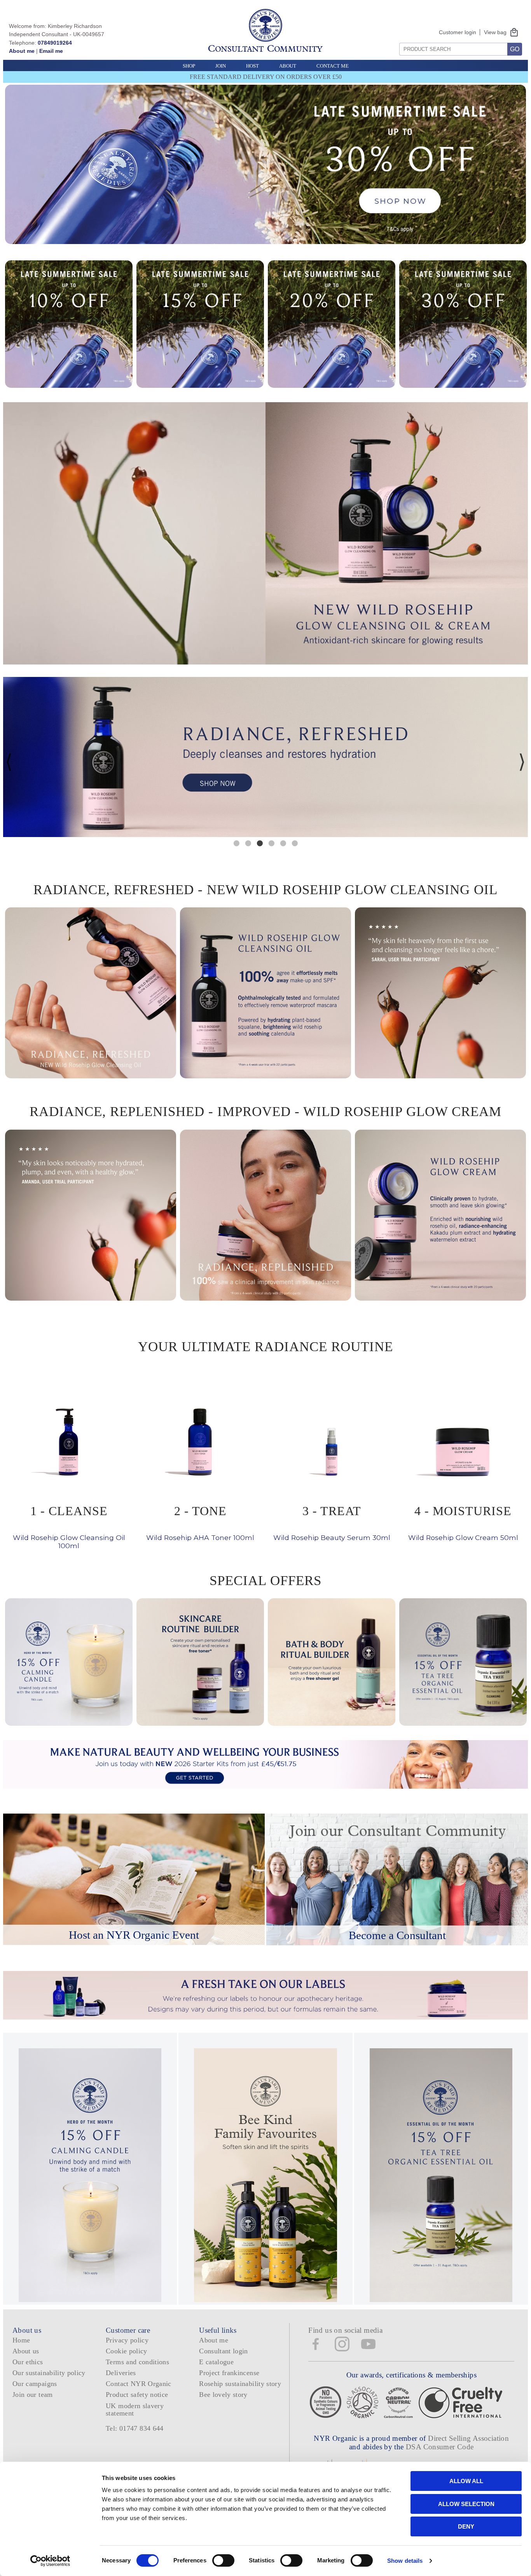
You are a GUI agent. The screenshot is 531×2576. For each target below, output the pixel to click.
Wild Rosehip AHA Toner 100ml (200, 1522)
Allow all (466, 2481)
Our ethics (28, 2362)
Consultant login (224, 2351)
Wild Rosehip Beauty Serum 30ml (332, 1522)
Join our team (33, 2395)
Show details (405, 2561)
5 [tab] (283, 843)
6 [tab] (295, 843)
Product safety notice (137, 2395)
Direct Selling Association (468, 2438)
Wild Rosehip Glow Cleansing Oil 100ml (69, 1526)
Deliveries (121, 2373)
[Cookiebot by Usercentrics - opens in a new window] (50, 2561)
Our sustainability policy (49, 2373)
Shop (189, 66)
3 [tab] (260, 843)
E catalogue (216, 2362)
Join (221, 66)
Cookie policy (127, 2351)
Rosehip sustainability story (240, 2384)
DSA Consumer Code (440, 2447)
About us (26, 2351)
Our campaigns (35, 2384)
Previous (9, 762)
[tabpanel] (265, 757)
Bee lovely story (223, 2395)
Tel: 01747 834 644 (135, 2428)
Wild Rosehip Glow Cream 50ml (463, 1522)
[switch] (223, 2560)
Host (252, 66)
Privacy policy (127, 2340)
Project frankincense (229, 2373)
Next (522, 762)
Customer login (458, 32)
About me (22, 51)
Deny (466, 2526)
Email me (51, 51)
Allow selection (466, 2504)
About (288, 66)
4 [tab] (271, 843)
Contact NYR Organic (139, 2384)
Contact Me (333, 66)
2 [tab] (248, 843)
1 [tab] (236, 843)
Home (21, 2340)
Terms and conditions (137, 2362)
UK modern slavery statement (135, 2409)
